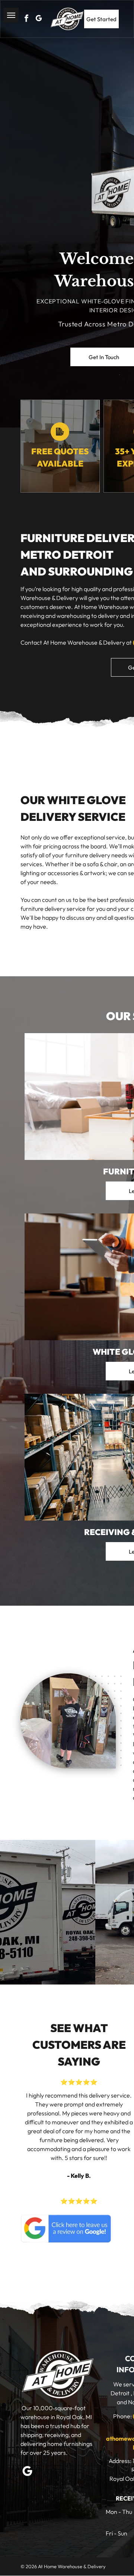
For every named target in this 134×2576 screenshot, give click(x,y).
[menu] (11, 15)
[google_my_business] (39, 19)
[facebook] (26, 19)
